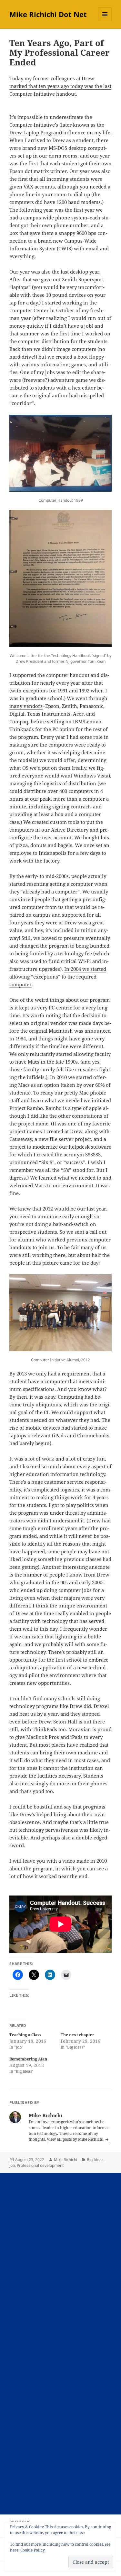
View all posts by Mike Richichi (76, 2139)
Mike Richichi (66, 2160)
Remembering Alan (28, 2059)
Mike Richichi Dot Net (48, 14)
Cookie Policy (33, 2550)
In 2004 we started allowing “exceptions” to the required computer (58, 977)
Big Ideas (95, 2160)
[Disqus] (60, 2253)
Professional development (40, 2165)
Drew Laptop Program (35, 132)
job (12, 2165)
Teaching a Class (25, 2035)
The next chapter (77, 2035)
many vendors (26, 706)
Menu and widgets (105, 21)
